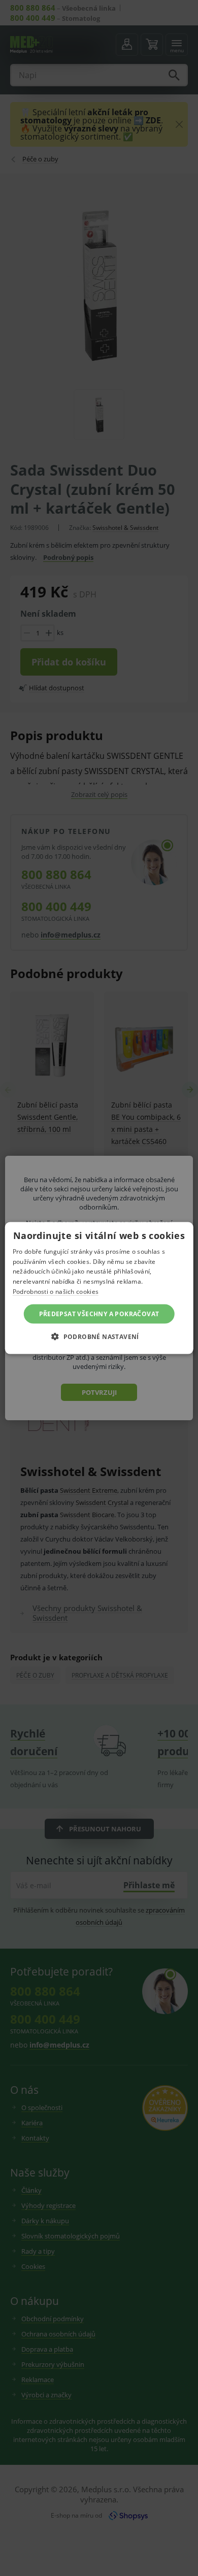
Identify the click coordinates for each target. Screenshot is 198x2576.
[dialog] (99, 1288)
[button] (99, 1336)
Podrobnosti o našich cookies (56, 1292)
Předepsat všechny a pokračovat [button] (99, 1313)
